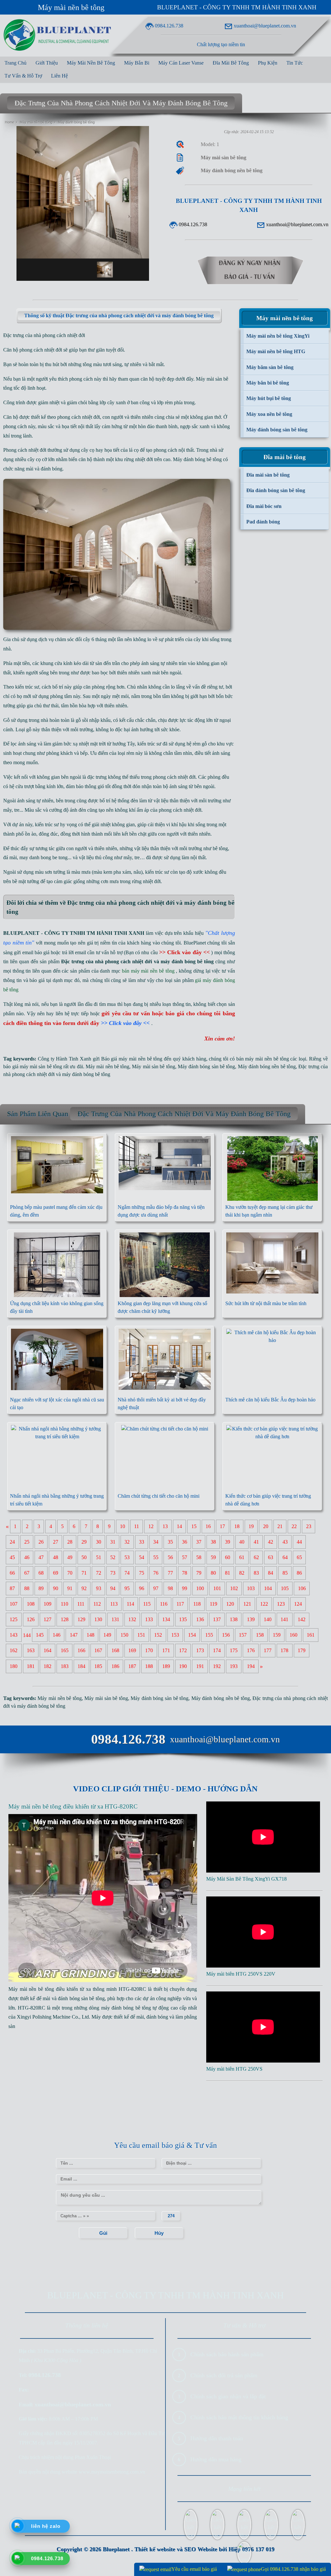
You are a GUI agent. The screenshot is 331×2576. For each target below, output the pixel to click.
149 (107, 1635)
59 (213, 1558)
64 (285, 1558)
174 (217, 1651)
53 (127, 1558)
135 (183, 1620)
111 (81, 1604)
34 (156, 1542)
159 (277, 1635)
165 (65, 1651)
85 (285, 1573)
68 (41, 1573)
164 (48, 1651)
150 (124, 1635)
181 (31, 1667)
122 (264, 1604)
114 (130, 1604)
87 (12, 1589)
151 (141, 1635)
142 (302, 1620)
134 (166, 1620)
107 (14, 1604)
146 (57, 1635)
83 (256, 1573)
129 (81, 1620)
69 (56, 1573)
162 (14, 1651)
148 (91, 1635)
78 (185, 1573)
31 (113, 1542)
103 (251, 1589)
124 (298, 1604)
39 (228, 1542)
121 (247, 1604)
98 (170, 1589)
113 (114, 1604)
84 (271, 1573)
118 (197, 1604)
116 (164, 1604)
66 (12, 1573)
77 (170, 1573)
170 (149, 1651)
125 (14, 1620)
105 (285, 1589)
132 (132, 1620)
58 (199, 1558)
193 (234, 1667)
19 (251, 1527)
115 (147, 1604)
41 (256, 1542)
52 (113, 1558)
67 (27, 1573)
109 (48, 1604)
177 (268, 1651)
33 (142, 1542)
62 (256, 1558)
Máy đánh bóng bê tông (197, 459)
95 (127, 1589)
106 (302, 1589)
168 (115, 1651)
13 (165, 1527)
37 (199, 1542)
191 (200, 1667)
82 (242, 1573)
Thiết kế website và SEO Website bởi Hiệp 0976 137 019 (204, 2549)
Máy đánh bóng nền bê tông (267, 1066)
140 (268, 1620)
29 (84, 1542)
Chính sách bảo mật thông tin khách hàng (239, 2417)
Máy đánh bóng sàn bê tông (206, 1066)
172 (183, 1651)
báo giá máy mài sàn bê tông (33, 1066)
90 (56, 1589)
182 (48, 1667)
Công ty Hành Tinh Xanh (64, 1059)
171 (166, 1651)
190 (183, 1667)
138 (234, 1620)
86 (299, 1573)
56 (170, 1558)
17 (222, 1527)
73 (113, 1573)
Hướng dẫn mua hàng (216, 2459)
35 (170, 1542)
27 (56, 1542)
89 (41, 1589)
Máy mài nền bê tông (71, 7)
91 (70, 1589)
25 (27, 1542)
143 (14, 1635)
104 (268, 1589)
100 (200, 1589)
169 (132, 1651)
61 (242, 1558)
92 (84, 1589)
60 (228, 1558)
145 (40, 1635)
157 (243, 1635)
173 (200, 1651)
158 (260, 1635)
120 (230, 1604)
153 (175, 1635)
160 (294, 1635)
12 (151, 1527)
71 (84, 1573)
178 (284, 1651)
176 (251, 1651)
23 (309, 1527)
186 (115, 1667)
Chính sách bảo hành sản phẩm (227, 2354)
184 (81, 1667)
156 (226, 1635)
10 (123, 1527)
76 (156, 1573)
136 (200, 1620)
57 (185, 1558)
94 (113, 1589)
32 (127, 1542)
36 (185, 1542)
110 (64, 1604)
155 (209, 1635)
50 (84, 1558)
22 (294, 1527)
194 (251, 1667)
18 (237, 1527)
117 (180, 1604)
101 (217, 1589)
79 (199, 1573)
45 (12, 1558)
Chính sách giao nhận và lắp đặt (228, 2396)
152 (158, 1635)
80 (213, 1573)
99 (185, 1589)
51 (99, 1558)
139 (251, 1620)
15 (194, 1527)
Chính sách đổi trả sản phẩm (224, 2375)
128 (65, 1620)
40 (242, 1542)
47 (41, 1558)
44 (299, 1542)
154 (192, 1635)
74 (127, 1573)
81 (228, 1573)
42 (271, 1542)
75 (142, 1573)
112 (97, 1604)
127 (48, 1620)
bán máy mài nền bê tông (263, 1059)
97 (156, 1589)
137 (217, 1620)
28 (70, 1542)
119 (214, 1604)
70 (70, 1573)
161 (311, 1635)
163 (31, 1651)
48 (56, 1558)
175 (234, 1651)
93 (99, 1589)
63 (271, 1558)
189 (166, 1667)
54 (142, 1558)
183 (65, 1667)
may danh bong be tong (43, 857)
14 (179, 1527)
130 (98, 1620)
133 (149, 1620)
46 (27, 1558)
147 (74, 1635)
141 (284, 1620)
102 (234, 1589)
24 (12, 1542)
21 (280, 1527)
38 (213, 1542)
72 (99, 1573)
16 (208, 1527)
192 (217, 1667)
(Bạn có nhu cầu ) (168, 952)
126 (31, 1620)
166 (81, 1651)
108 (31, 1604)
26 (41, 1542)
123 (281, 1604)
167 (98, 1651)
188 (149, 1667)
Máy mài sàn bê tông (153, 1066)
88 (27, 1589)
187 (132, 1667)
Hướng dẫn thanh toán (217, 2438)
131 (115, 1620)
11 (137, 1527)
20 (266, 1527)
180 (14, 1667)
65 (299, 1558)
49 (70, 1558)
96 (142, 1589)
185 (98, 1667)
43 (285, 1542)
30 (99, 1542)
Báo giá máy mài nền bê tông (132, 1059)
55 (156, 1558)
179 (302, 1651)
